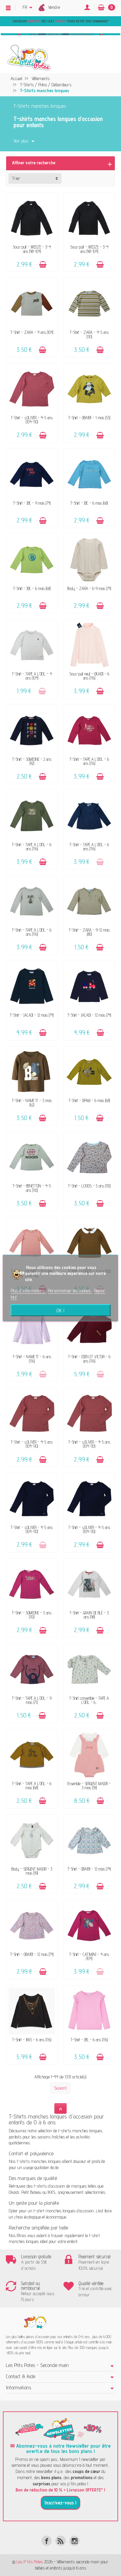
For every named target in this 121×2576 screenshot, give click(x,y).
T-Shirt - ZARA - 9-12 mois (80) (89, 932)
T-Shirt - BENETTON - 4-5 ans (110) (32, 1188)
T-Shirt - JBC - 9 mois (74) (32, 503)
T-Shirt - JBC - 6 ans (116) (89, 2040)
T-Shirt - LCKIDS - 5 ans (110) (89, 1186)
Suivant (60, 2088)
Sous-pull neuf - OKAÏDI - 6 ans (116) (89, 676)
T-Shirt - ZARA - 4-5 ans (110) (89, 334)
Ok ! (60, 1310)
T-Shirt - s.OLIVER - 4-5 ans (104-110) (32, 420)
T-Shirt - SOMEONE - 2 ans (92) (32, 761)
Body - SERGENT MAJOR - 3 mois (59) (32, 1871)
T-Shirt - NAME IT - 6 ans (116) (32, 1359)
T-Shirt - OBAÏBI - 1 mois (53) (89, 418)
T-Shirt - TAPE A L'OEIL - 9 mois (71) (32, 1700)
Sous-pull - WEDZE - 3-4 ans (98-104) (32, 249)
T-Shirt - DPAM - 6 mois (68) (89, 1100)
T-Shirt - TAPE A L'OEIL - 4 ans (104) (32, 676)
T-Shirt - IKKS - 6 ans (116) (32, 2040)
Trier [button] (16, 178)
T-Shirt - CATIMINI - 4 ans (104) (89, 1956)
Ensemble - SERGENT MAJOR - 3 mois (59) (89, 1786)
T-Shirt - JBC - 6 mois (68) (89, 503)
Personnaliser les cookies (70, 1291)
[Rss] (60, 2541)
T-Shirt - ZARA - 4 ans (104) (32, 332)
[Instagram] (74, 2541)
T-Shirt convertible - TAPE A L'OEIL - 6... (89, 1700)
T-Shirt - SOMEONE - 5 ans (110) (32, 1615)
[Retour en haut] (60, 2109)
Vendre (54, 7)
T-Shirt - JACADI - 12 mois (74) (32, 1015)
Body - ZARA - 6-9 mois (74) (89, 588)
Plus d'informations (28, 1291)
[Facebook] (47, 2541)
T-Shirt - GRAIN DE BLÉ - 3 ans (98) (89, 1615)
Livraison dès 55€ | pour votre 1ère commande (60, 21)
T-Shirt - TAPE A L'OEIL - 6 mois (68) (32, 1786)
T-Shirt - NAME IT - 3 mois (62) (32, 1103)
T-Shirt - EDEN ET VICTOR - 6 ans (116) (89, 1359)
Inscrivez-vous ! (60, 2503)
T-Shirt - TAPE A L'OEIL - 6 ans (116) (89, 761)
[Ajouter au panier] (43, 265)
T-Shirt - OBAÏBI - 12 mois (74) (89, 1869)
